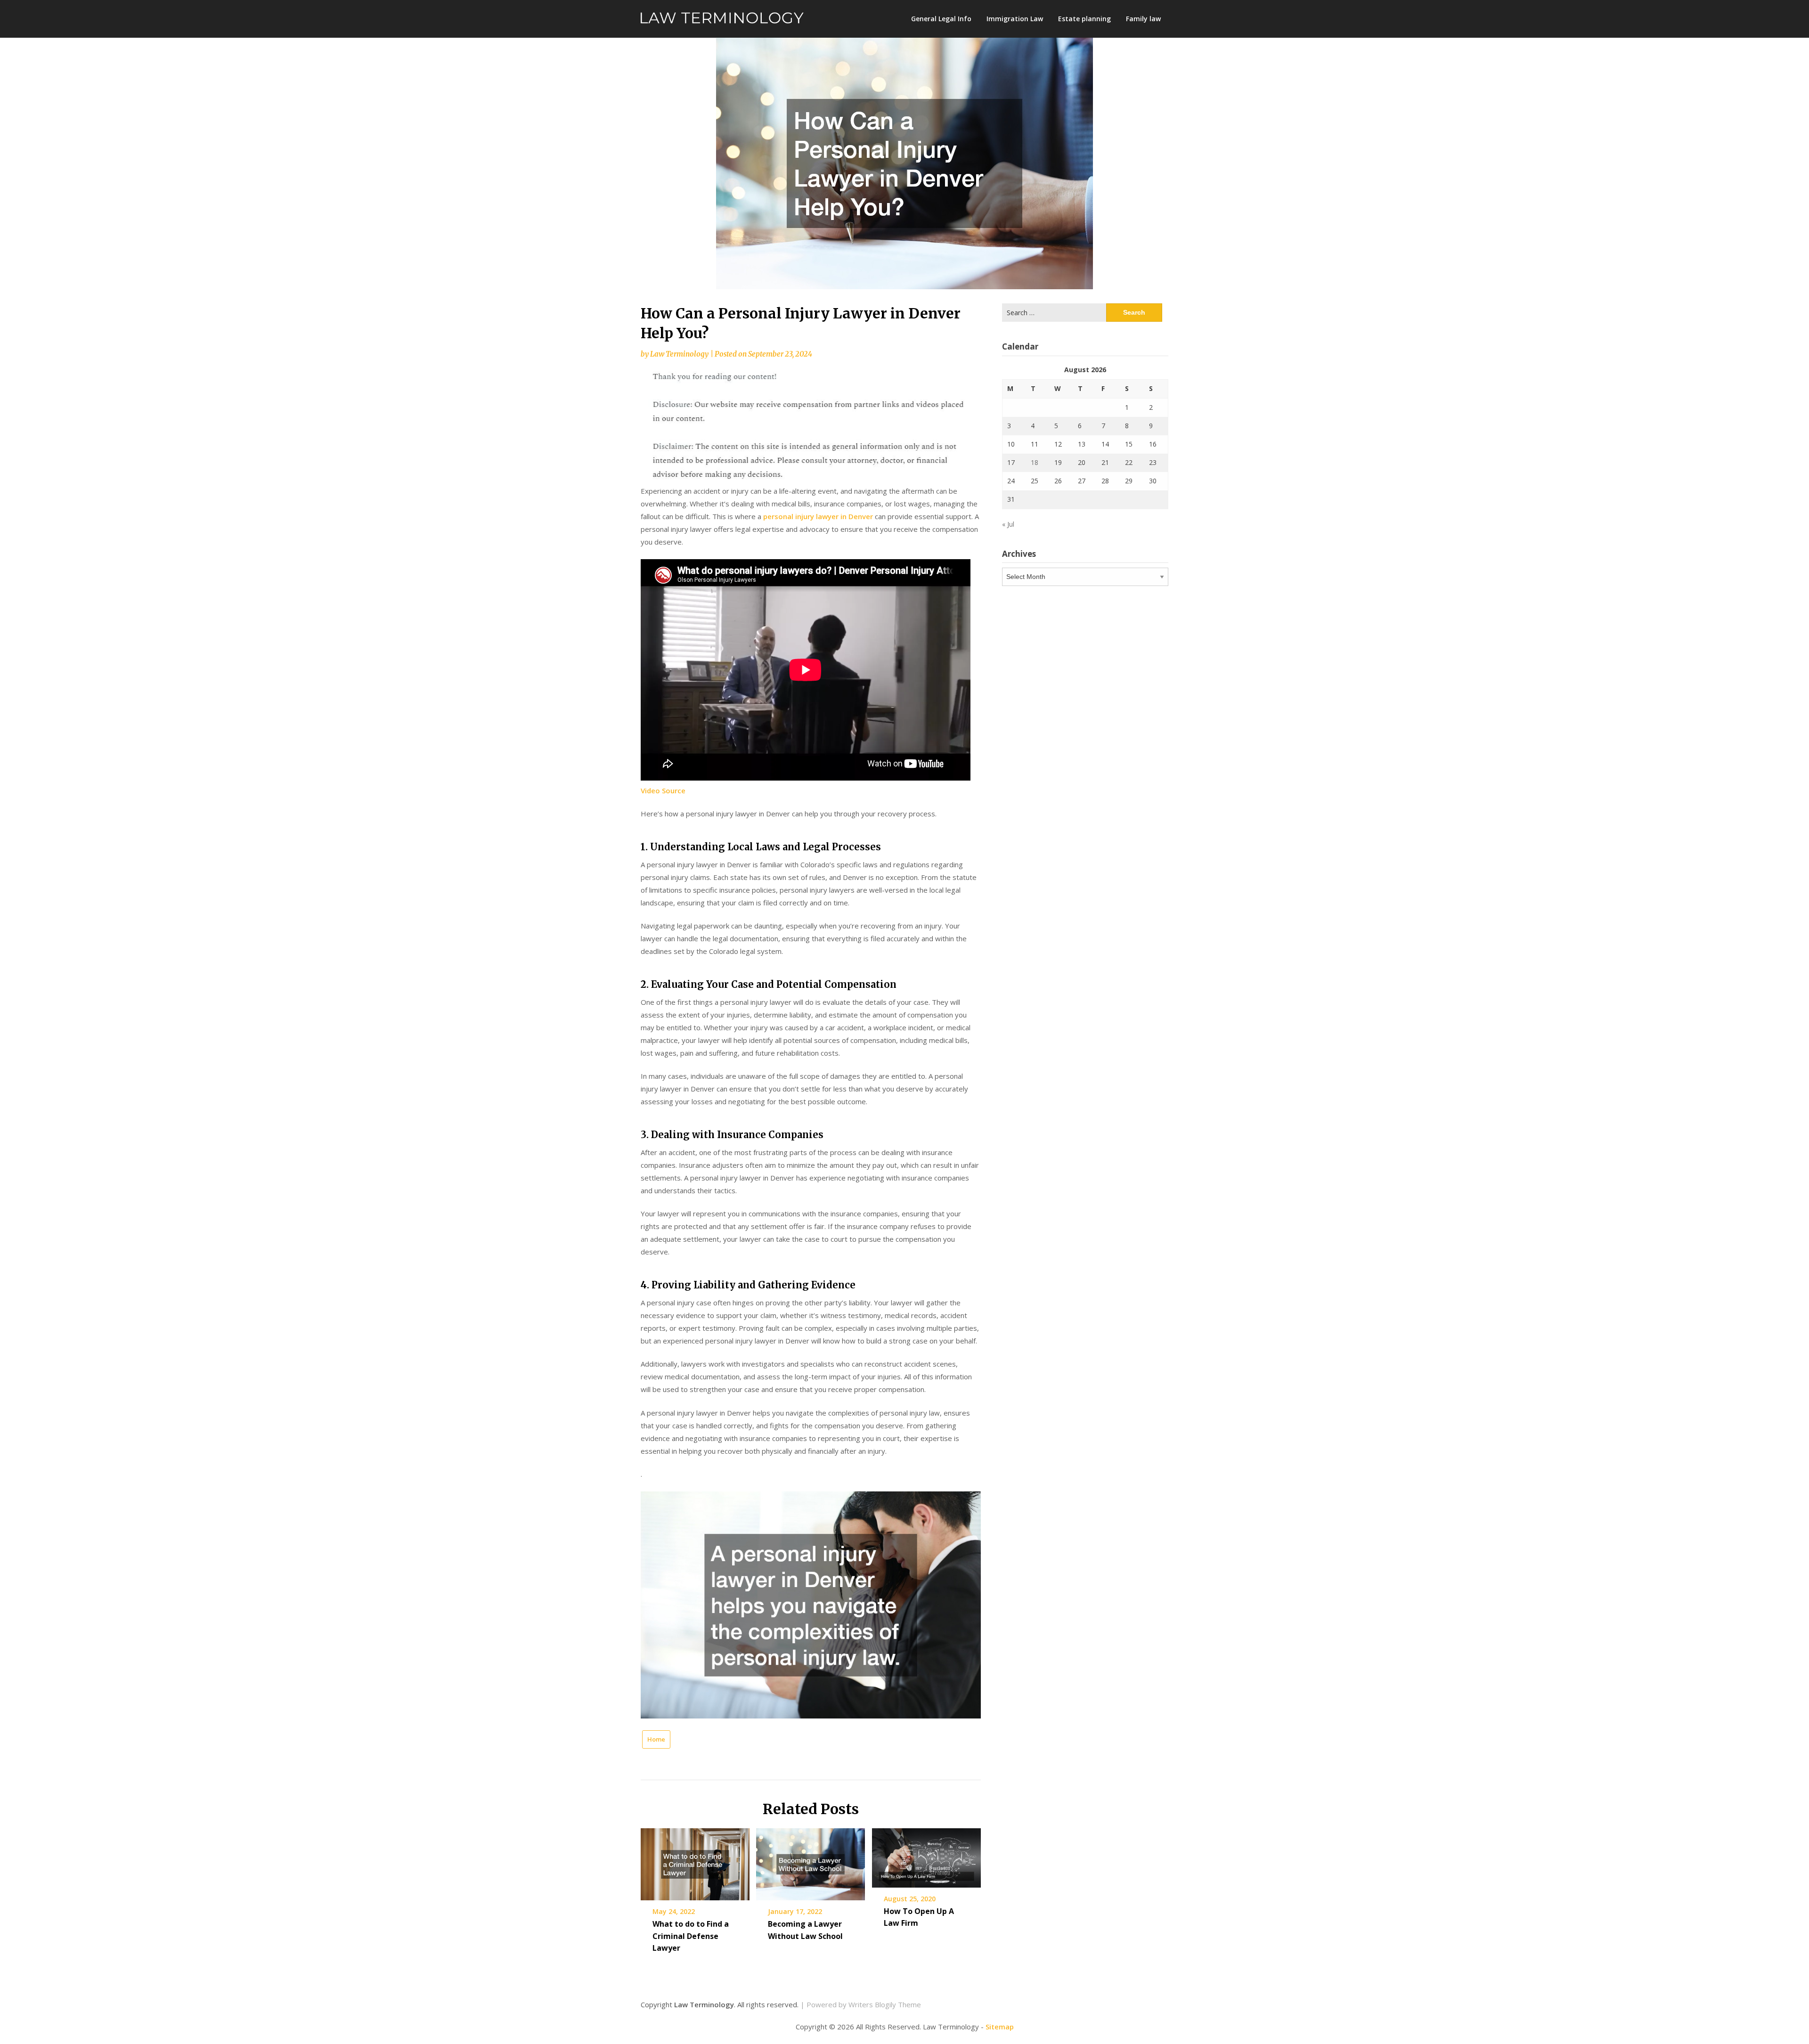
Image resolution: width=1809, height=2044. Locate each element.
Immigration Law (1015, 19)
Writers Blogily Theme (885, 2004)
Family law (1143, 19)
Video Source (663, 790)
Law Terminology (679, 354)
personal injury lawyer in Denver (818, 516)
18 (1035, 462)
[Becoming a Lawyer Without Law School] (811, 1861)
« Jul (1008, 524)
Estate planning (1084, 19)
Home (656, 1739)
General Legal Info (941, 19)
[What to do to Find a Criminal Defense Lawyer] (695, 1861)
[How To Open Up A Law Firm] (926, 1855)
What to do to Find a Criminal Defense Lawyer (691, 1936)
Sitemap (1000, 2027)
